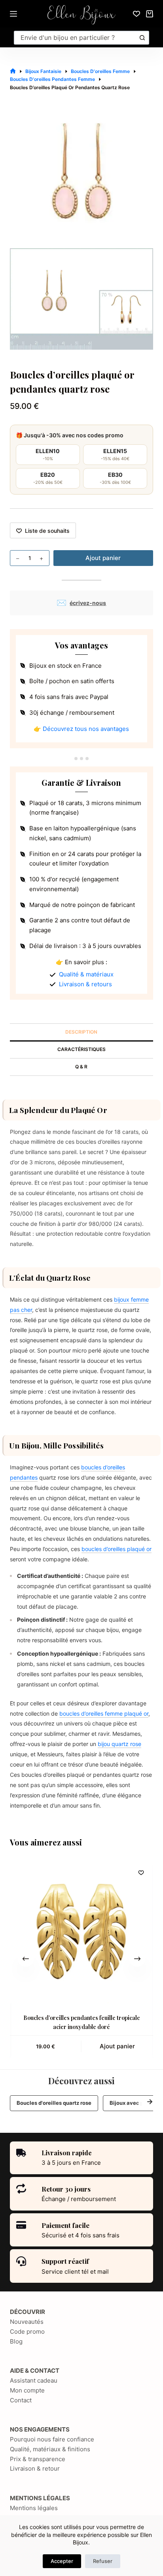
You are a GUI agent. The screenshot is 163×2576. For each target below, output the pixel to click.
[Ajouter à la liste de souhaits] (141, 1872)
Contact (21, 2400)
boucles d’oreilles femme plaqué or (104, 1713)
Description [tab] (81, 1032)
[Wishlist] (136, 14)
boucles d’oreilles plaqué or (117, 1549)
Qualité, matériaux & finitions (50, 2449)
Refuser (103, 2561)
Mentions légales (34, 2508)
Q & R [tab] (81, 1067)
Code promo (27, 2332)
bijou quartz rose (119, 1744)
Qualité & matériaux (86, 974)
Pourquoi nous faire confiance (52, 2439)
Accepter (62, 2561)
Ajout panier (103, 558)
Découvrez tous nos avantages (86, 729)
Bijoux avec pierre (133, 2103)
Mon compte (27, 2390)
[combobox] (76, 38)
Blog (16, 2341)
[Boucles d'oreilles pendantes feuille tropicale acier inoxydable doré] (82, 1932)
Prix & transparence (38, 2459)
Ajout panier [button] (117, 2046)
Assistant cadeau (34, 2380)
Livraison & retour (35, 2468)
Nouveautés (27, 2322)
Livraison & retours (85, 984)
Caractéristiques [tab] (81, 1049)
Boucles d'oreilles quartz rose (54, 2103)
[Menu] (13, 14)
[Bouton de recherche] (142, 38)
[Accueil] (13, 71)
